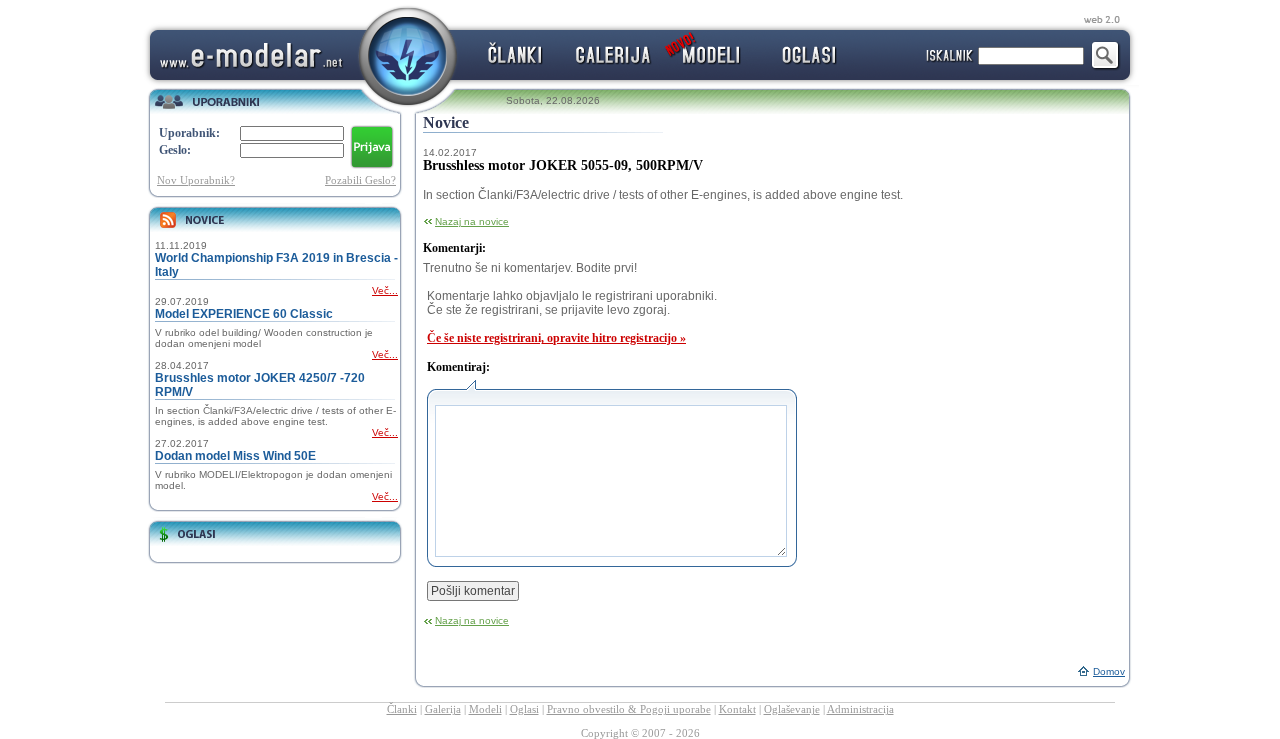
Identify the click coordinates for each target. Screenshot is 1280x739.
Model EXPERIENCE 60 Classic (244, 314)
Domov (1109, 671)
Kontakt (737, 709)
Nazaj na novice (472, 221)
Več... (385, 290)
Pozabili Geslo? (360, 180)
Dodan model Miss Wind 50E (235, 456)
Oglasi (524, 709)
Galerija (443, 709)
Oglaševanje (792, 709)
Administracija (860, 709)
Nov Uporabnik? (196, 180)
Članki (402, 709)
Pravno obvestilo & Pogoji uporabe (629, 709)
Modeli (485, 709)
